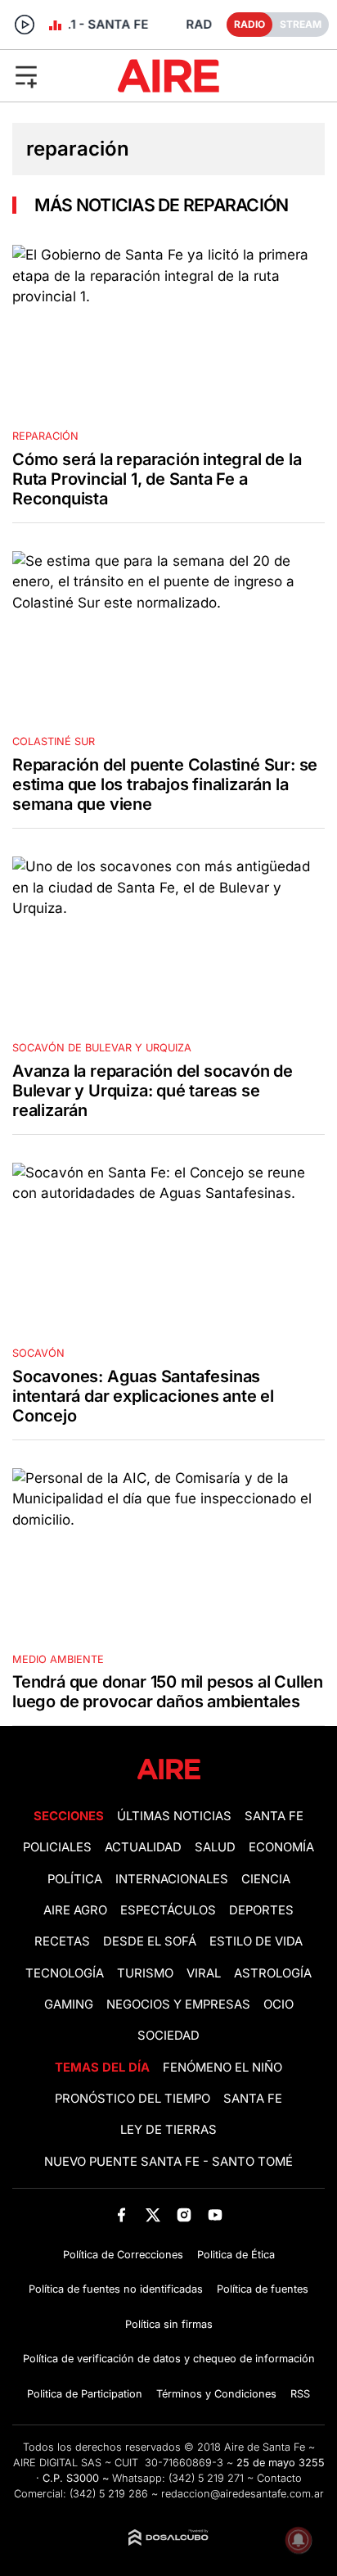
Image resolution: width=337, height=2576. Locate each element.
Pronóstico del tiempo (133, 2099)
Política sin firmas (169, 2324)
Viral (204, 1973)
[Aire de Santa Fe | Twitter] (153, 2214)
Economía (281, 1847)
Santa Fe (274, 1816)
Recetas (62, 1941)
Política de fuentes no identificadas (116, 2289)
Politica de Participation (85, 2394)
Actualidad (143, 1847)
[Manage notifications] (299, 2540)
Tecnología (65, 1973)
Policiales (57, 1847)
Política (75, 1879)
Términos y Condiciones (216, 2394)
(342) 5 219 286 (109, 2494)
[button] (55, 75)
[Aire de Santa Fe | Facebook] (121, 2214)
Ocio (279, 2004)
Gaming (69, 2004)
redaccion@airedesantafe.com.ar (243, 2494)
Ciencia (266, 1879)
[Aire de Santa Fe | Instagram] (184, 2214)
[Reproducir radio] (25, 25)
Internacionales (172, 1879)
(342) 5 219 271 (206, 2478)
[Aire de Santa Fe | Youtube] (216, 2214)
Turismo (145, 1973)
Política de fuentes (263, 2289)
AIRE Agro (75, 1910)
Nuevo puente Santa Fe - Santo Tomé (168, 2162)
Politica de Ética (236, 2255)
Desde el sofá (150, 1941)
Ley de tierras (168, 2130)
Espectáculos (168, 1910)
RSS (300, 2394)
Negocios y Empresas (178, 2004)
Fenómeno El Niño (222, 2068)
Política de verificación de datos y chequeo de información (169, 2359)
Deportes (261, 1910)
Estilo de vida (256, 1941)
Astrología (273, 1973)
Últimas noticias (174, 1816)
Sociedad (168, 2036)
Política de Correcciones (123, 2255)
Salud (215, 1847)
